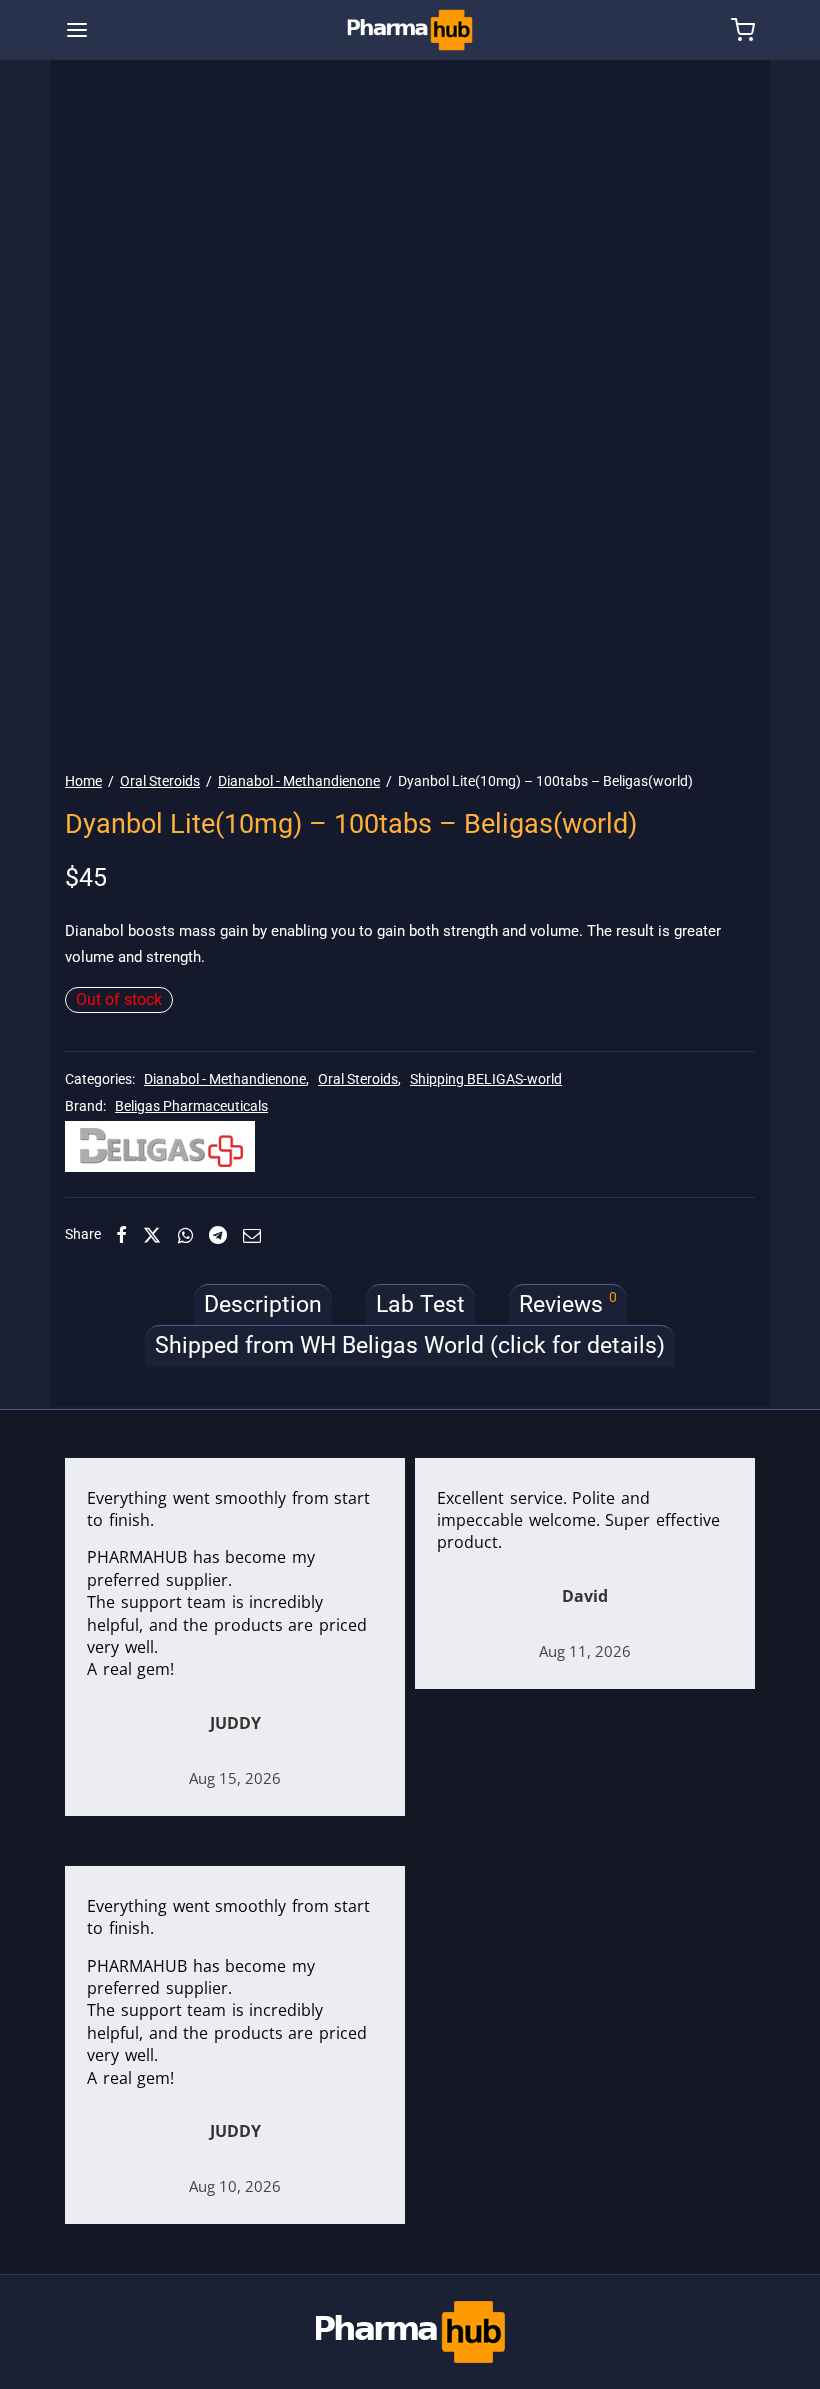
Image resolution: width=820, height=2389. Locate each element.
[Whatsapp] (185, 1235)
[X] (152, 1235)
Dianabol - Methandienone (299, 781)
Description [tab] (263, 1304)
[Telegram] (218, 1235)
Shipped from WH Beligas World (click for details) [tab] (410, 1345)
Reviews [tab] (568, 1303)
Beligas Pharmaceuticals (191, 1106)
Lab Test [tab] (420, 1304)
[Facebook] (121, 1235)
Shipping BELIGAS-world (486, 1079)
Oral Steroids (160, 781)
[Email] (252, 1235)
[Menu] (77, 30)
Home (83, 781)
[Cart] (743, 30)
